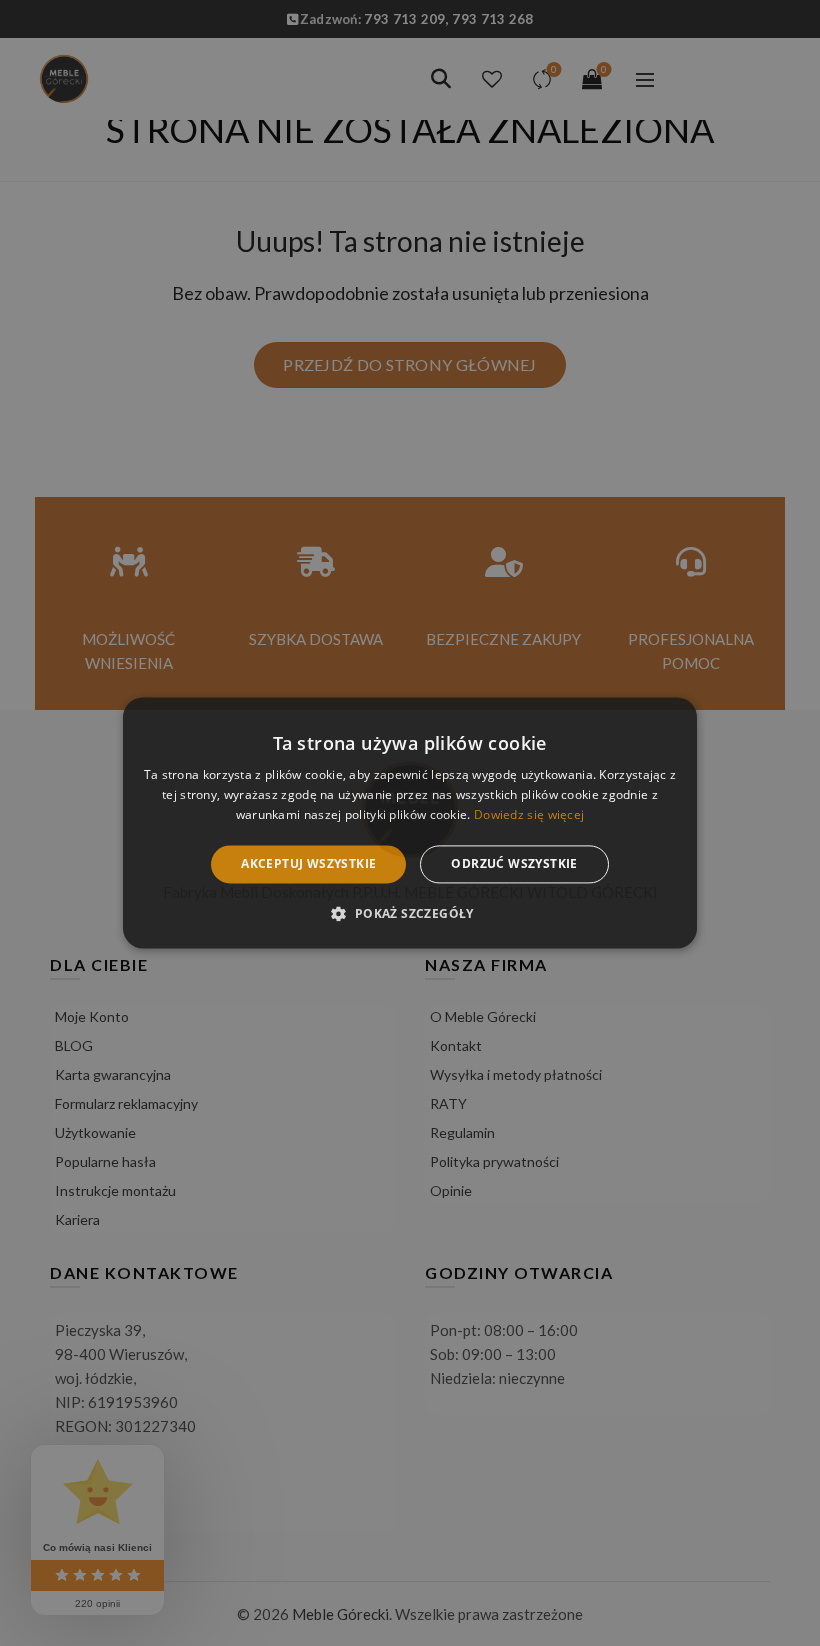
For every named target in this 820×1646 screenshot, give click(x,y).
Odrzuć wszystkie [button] (514, 863)
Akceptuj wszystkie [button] (308, 863)
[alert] (410, 823)
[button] (409, 914)
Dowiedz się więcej (529, 814)
